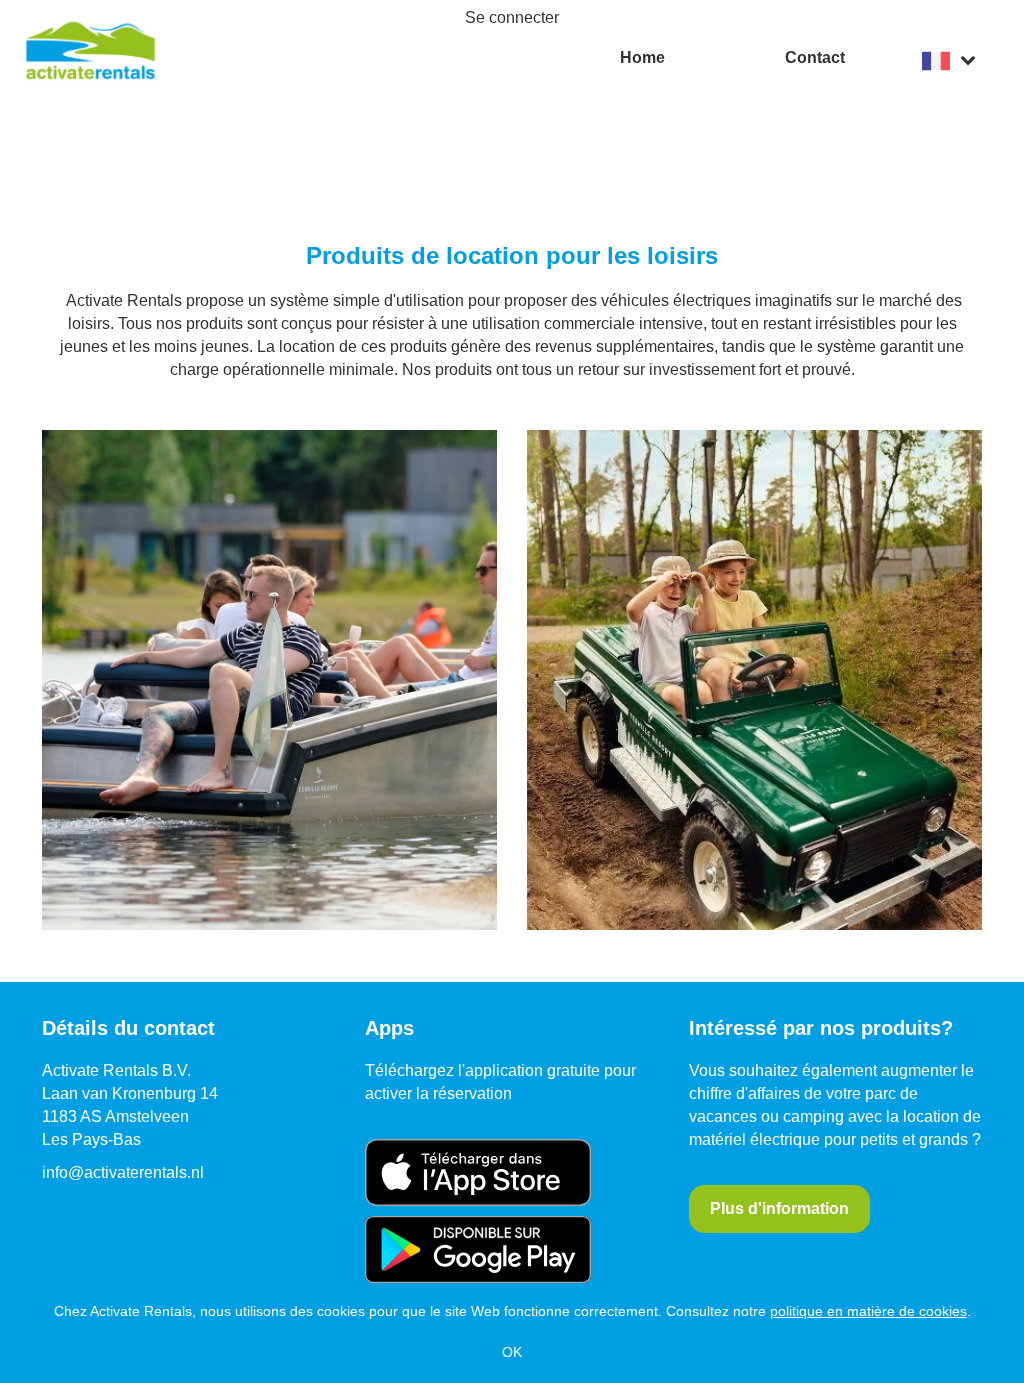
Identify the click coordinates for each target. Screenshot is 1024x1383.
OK (512, 1352)
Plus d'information (779, 1208)
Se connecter (512, 17)
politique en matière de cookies (868, 1311)
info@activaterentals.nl (123, 1172)
